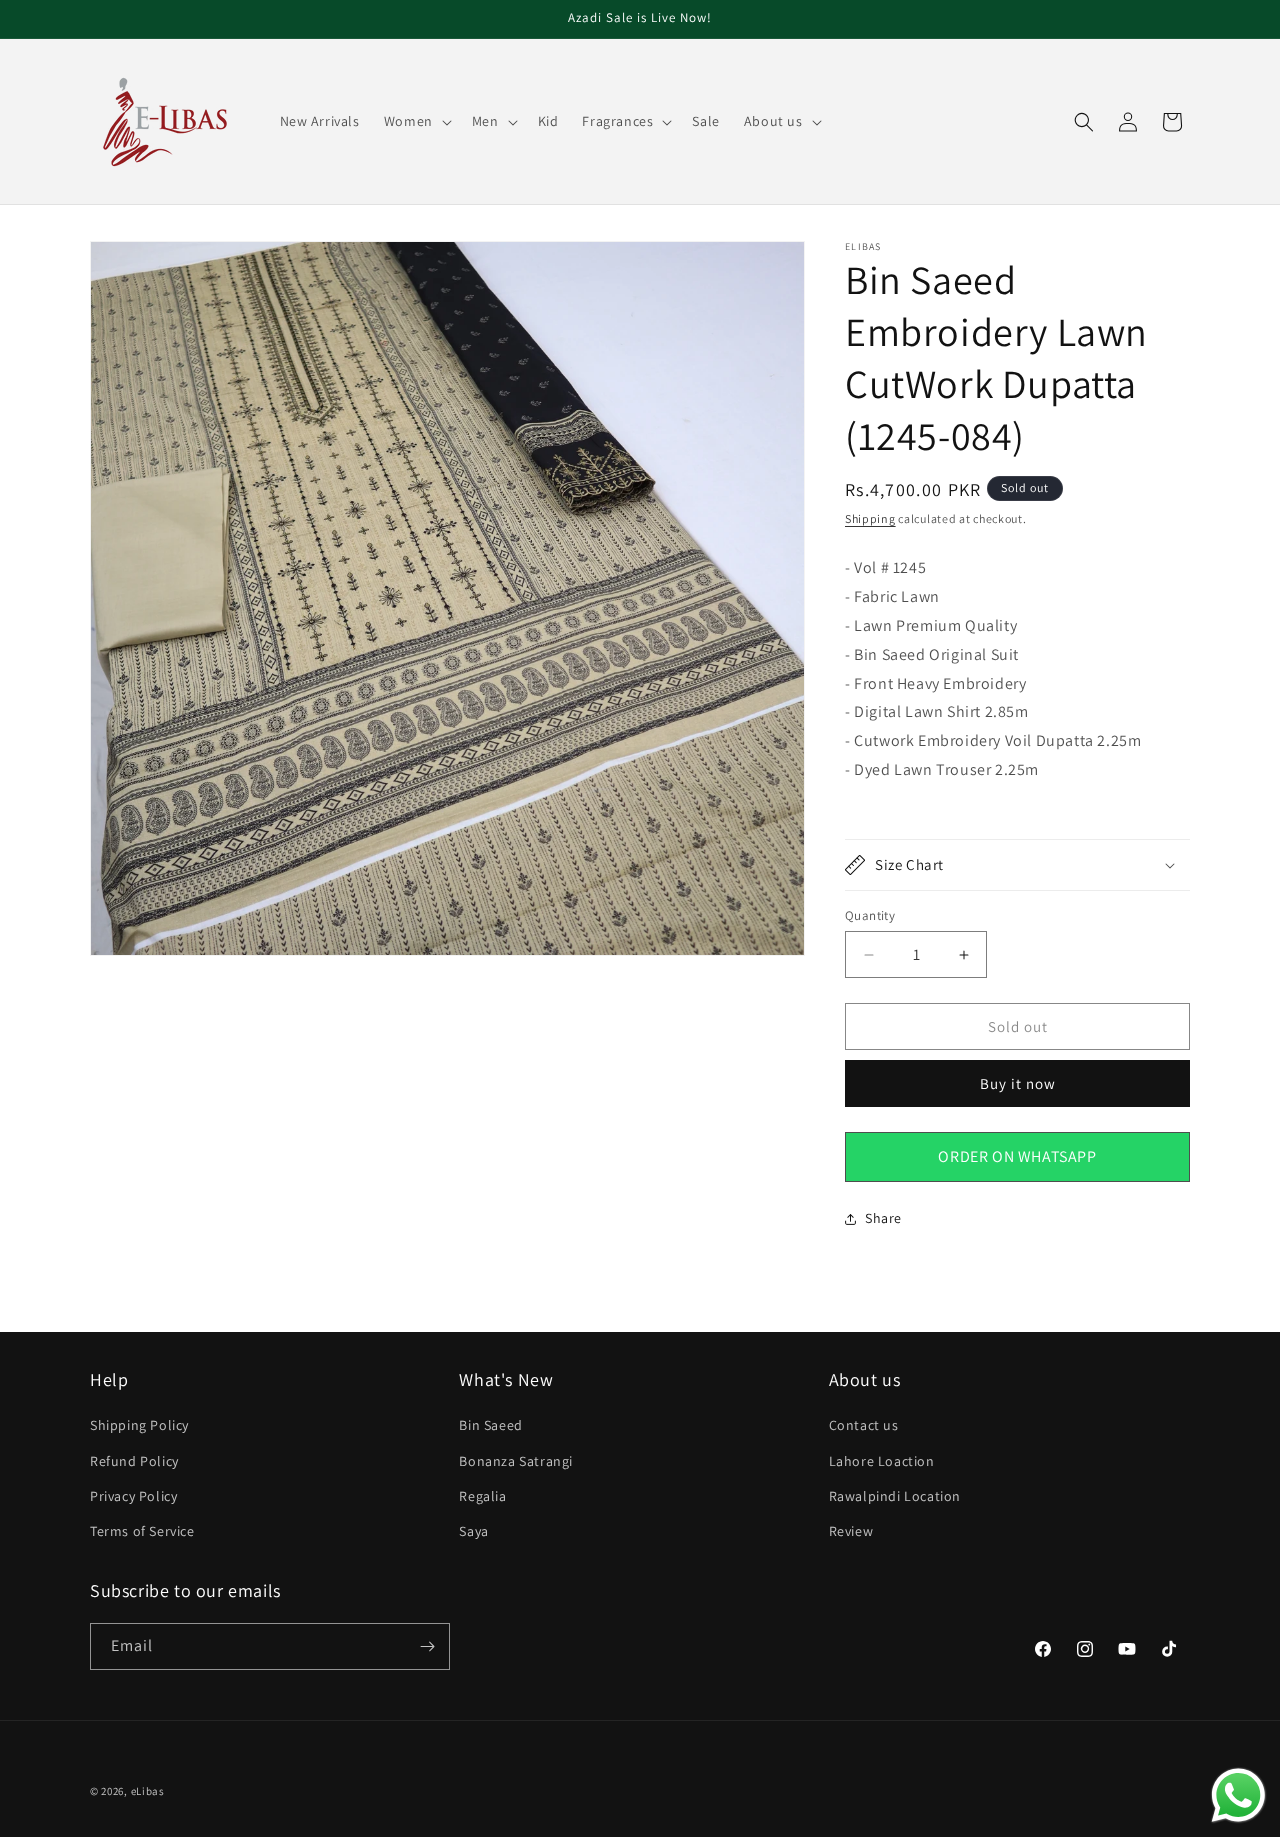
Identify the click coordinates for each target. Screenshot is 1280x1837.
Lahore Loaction (882, 1461)
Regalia (482, 1496)
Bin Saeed (490, 1425)
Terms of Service (142, 1531)
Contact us (864, 1425)
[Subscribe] (427, 1646)
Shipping (870, 518)
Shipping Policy (139, 1425)
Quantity (870, 915)
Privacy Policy (133, 1496)
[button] (416, 121)
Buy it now (1018, 1083)
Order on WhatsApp (1017, 1156)
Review (851, 1531)
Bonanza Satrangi (516, 1461)
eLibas (148, 1791)
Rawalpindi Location (895, 1496)
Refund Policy (134, 1461)
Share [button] (883, 1218)
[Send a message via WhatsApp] (1238, 1795)
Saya (473, 1531)
